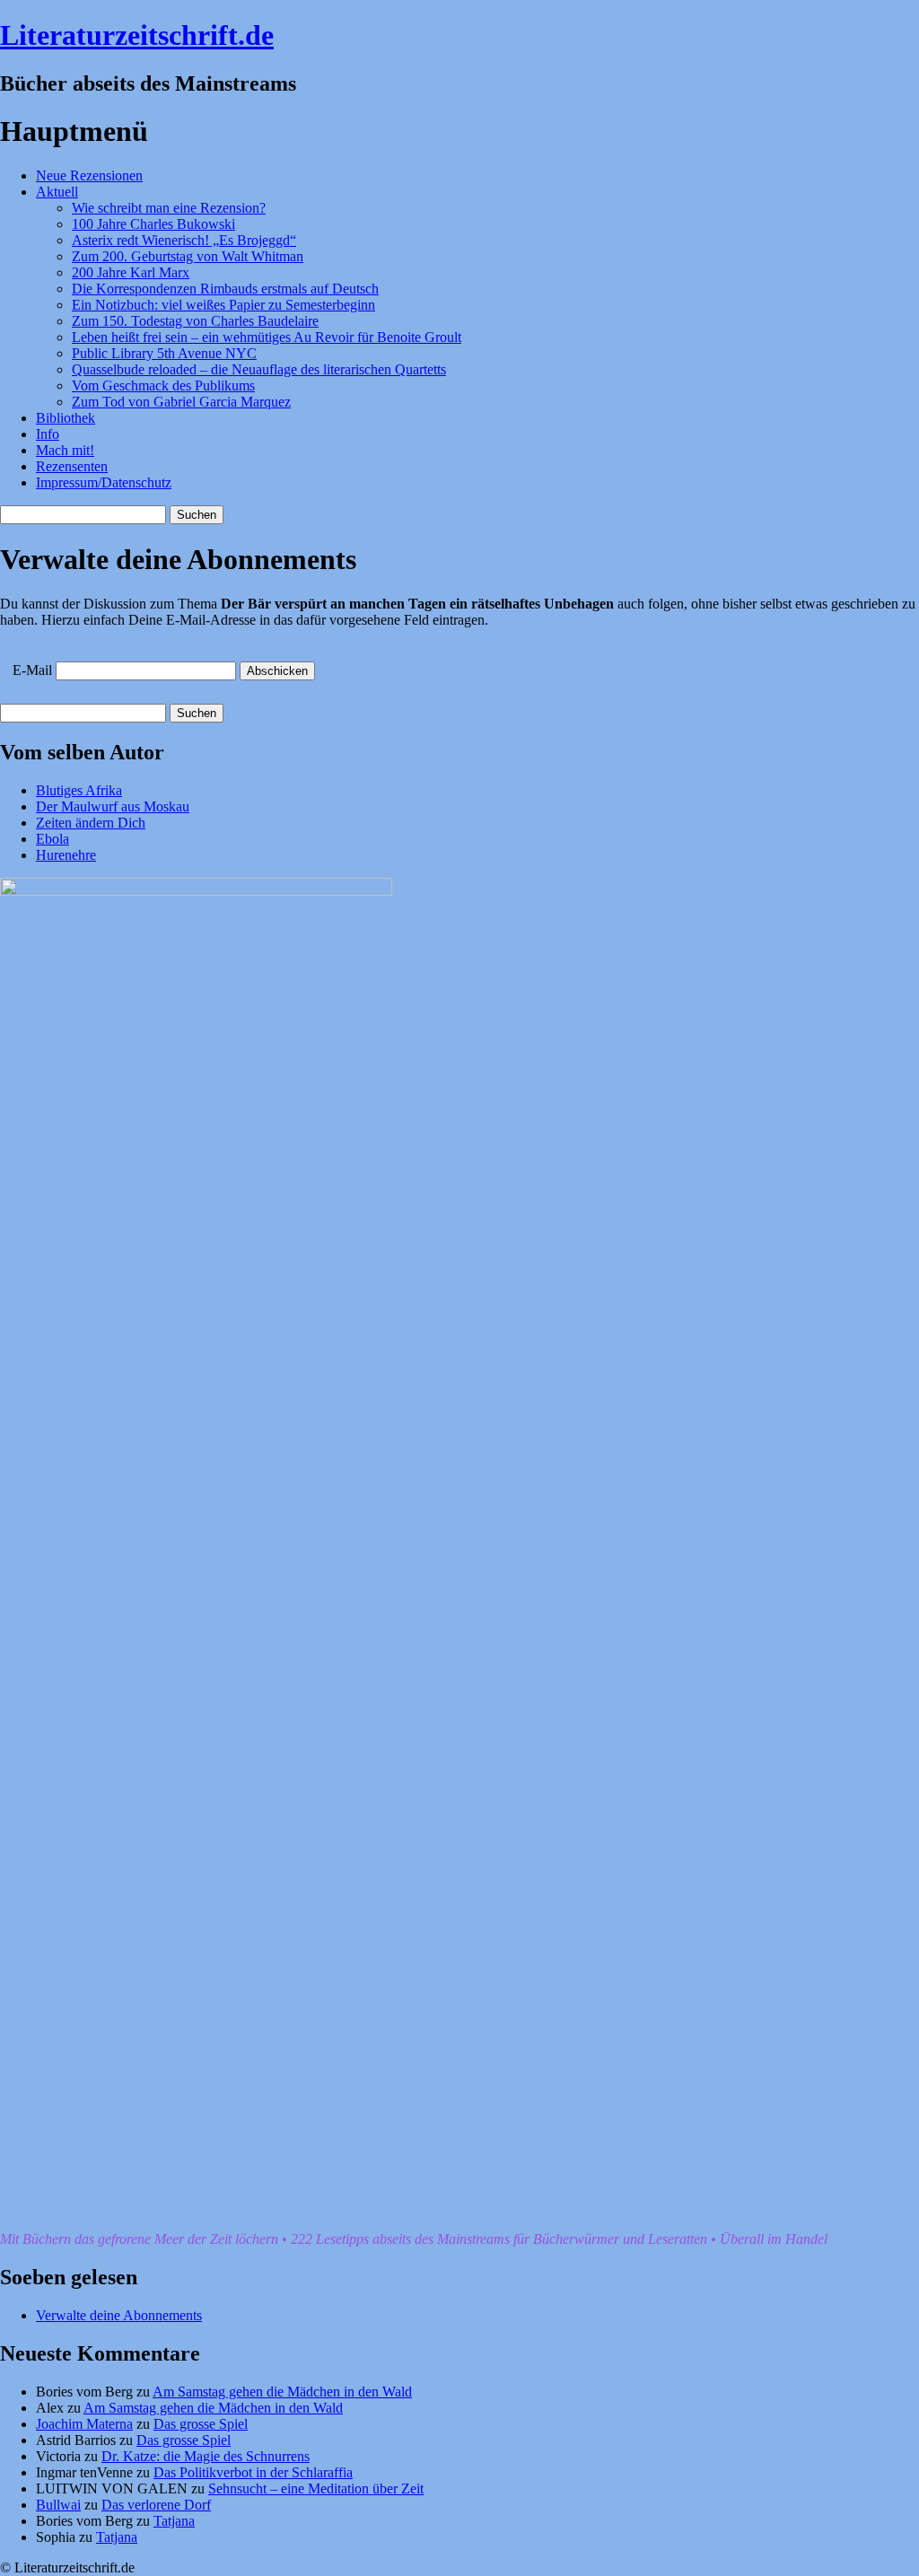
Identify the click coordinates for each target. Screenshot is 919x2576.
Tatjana (174, 2521)
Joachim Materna (84, 2424)
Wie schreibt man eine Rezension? (169, 208)
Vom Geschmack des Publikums (163, 386)
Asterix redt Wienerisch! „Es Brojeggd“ (184, 240)
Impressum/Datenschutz (104, 482)
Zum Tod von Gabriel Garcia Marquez (181, 402)
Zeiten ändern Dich (91, 823)
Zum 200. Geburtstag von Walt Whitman (188, 256)
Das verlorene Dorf (156, 2505)
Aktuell (57, 192)
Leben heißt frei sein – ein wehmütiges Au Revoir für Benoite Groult (267, 337)
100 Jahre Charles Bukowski (153, 224)
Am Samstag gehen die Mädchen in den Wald (282, 2392)
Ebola (53, 839)
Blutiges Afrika (79, 790)
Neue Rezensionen (89, 175)
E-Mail (32, 670)
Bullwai (58, 2505)
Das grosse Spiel (201, 2424)
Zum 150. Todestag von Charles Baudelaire (195, 321)
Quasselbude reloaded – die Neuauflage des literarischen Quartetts (259, 369)
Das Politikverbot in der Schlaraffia (253, 2472)
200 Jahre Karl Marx (131, 272)
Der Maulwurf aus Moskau (113, 806)
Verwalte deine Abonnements (119, 2315)
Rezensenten (72, 466)
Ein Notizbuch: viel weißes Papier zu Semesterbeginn (223, 305)
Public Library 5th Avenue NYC (164, 353)
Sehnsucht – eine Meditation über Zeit (316, 2488)
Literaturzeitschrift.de (137, 35)
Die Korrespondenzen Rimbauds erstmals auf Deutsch (225, 289)
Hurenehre (66, 855)
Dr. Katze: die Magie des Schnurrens (206, 2456)
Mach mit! (65, 450)
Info (48, 434)
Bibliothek (66, 418)
